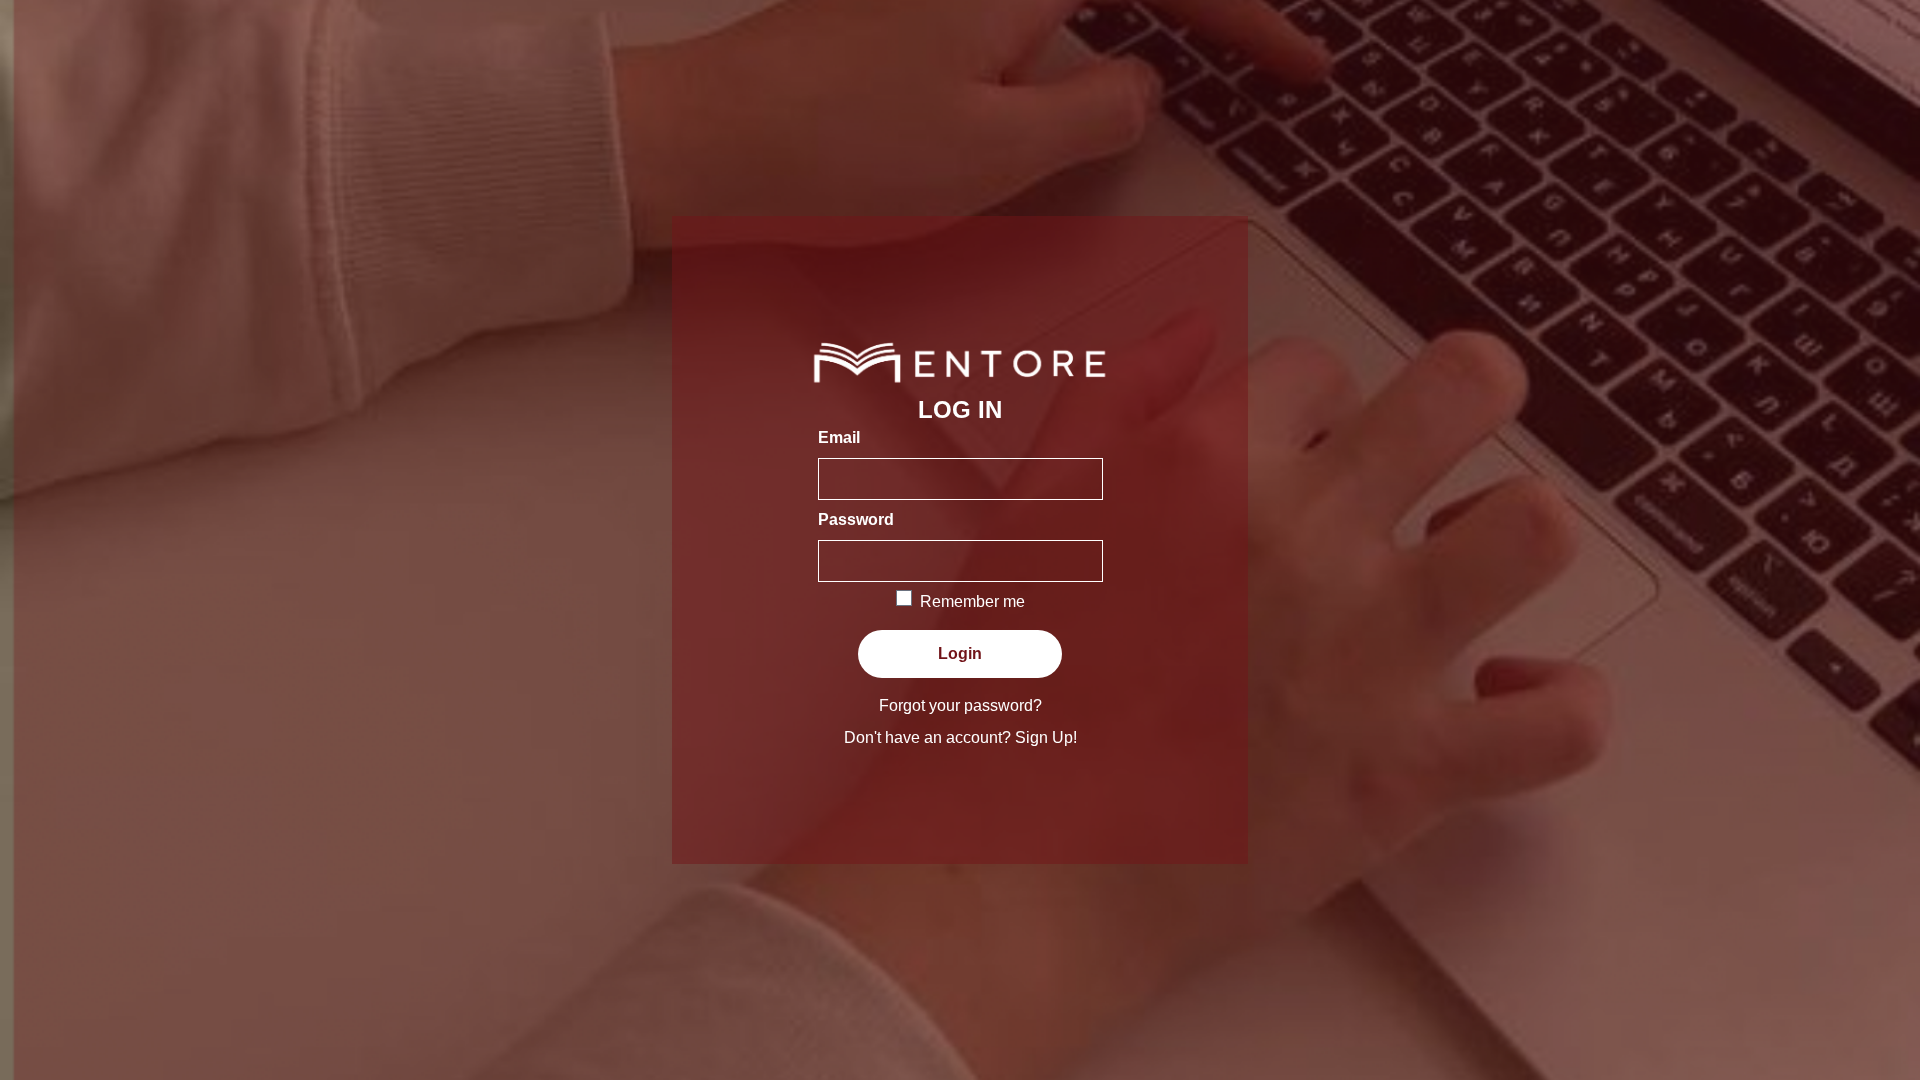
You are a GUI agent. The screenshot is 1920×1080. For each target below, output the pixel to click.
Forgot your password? (960, 705)
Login (960, 653)
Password (856, 519)
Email (839, 437)
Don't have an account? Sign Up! (960, 737)
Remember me (972, 601)
